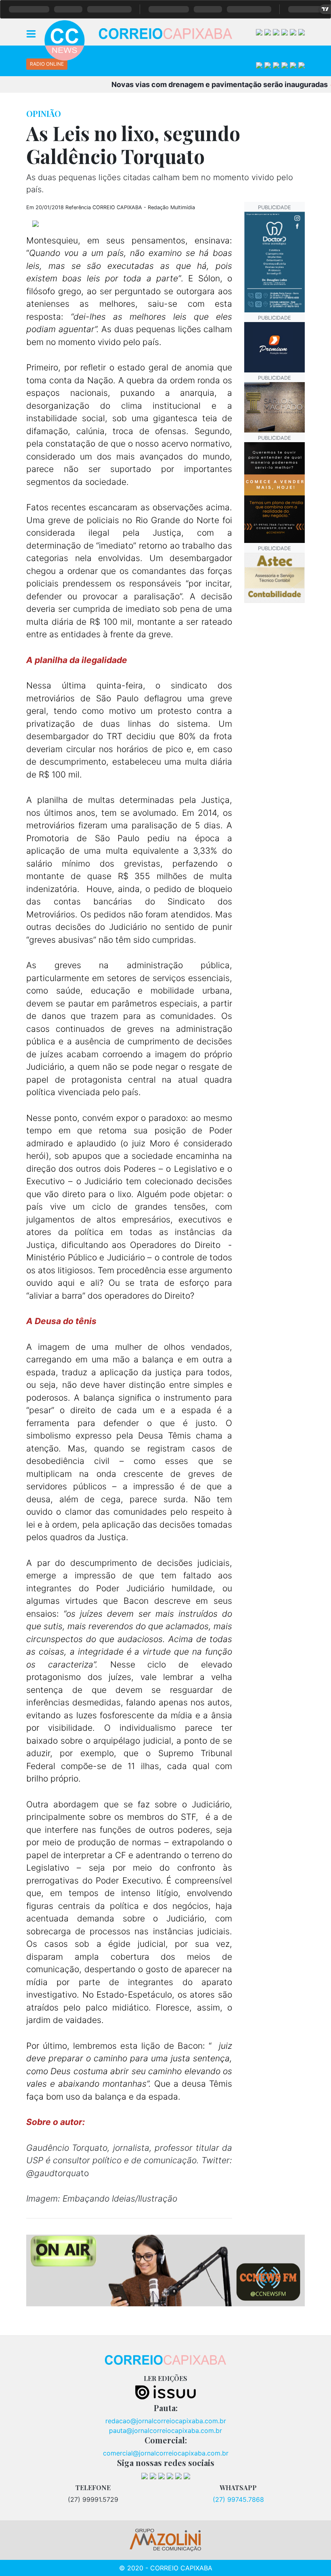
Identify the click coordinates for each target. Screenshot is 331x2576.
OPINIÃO (44, 113)
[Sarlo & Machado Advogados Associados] (274, 407)
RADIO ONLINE (47, 64)
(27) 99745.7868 (238, 2499)
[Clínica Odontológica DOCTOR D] (274, 261)
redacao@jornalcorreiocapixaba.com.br (166, 2421)
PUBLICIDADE (274, 207)
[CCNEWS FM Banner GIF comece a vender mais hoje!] (274, 492)
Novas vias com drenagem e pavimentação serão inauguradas (195, 84)
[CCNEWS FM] (165, 2270)
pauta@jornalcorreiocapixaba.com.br (165, 2430)
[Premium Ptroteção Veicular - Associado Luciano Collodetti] (274, 347)
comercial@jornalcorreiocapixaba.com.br (166, 2453)
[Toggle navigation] (31, 33)
